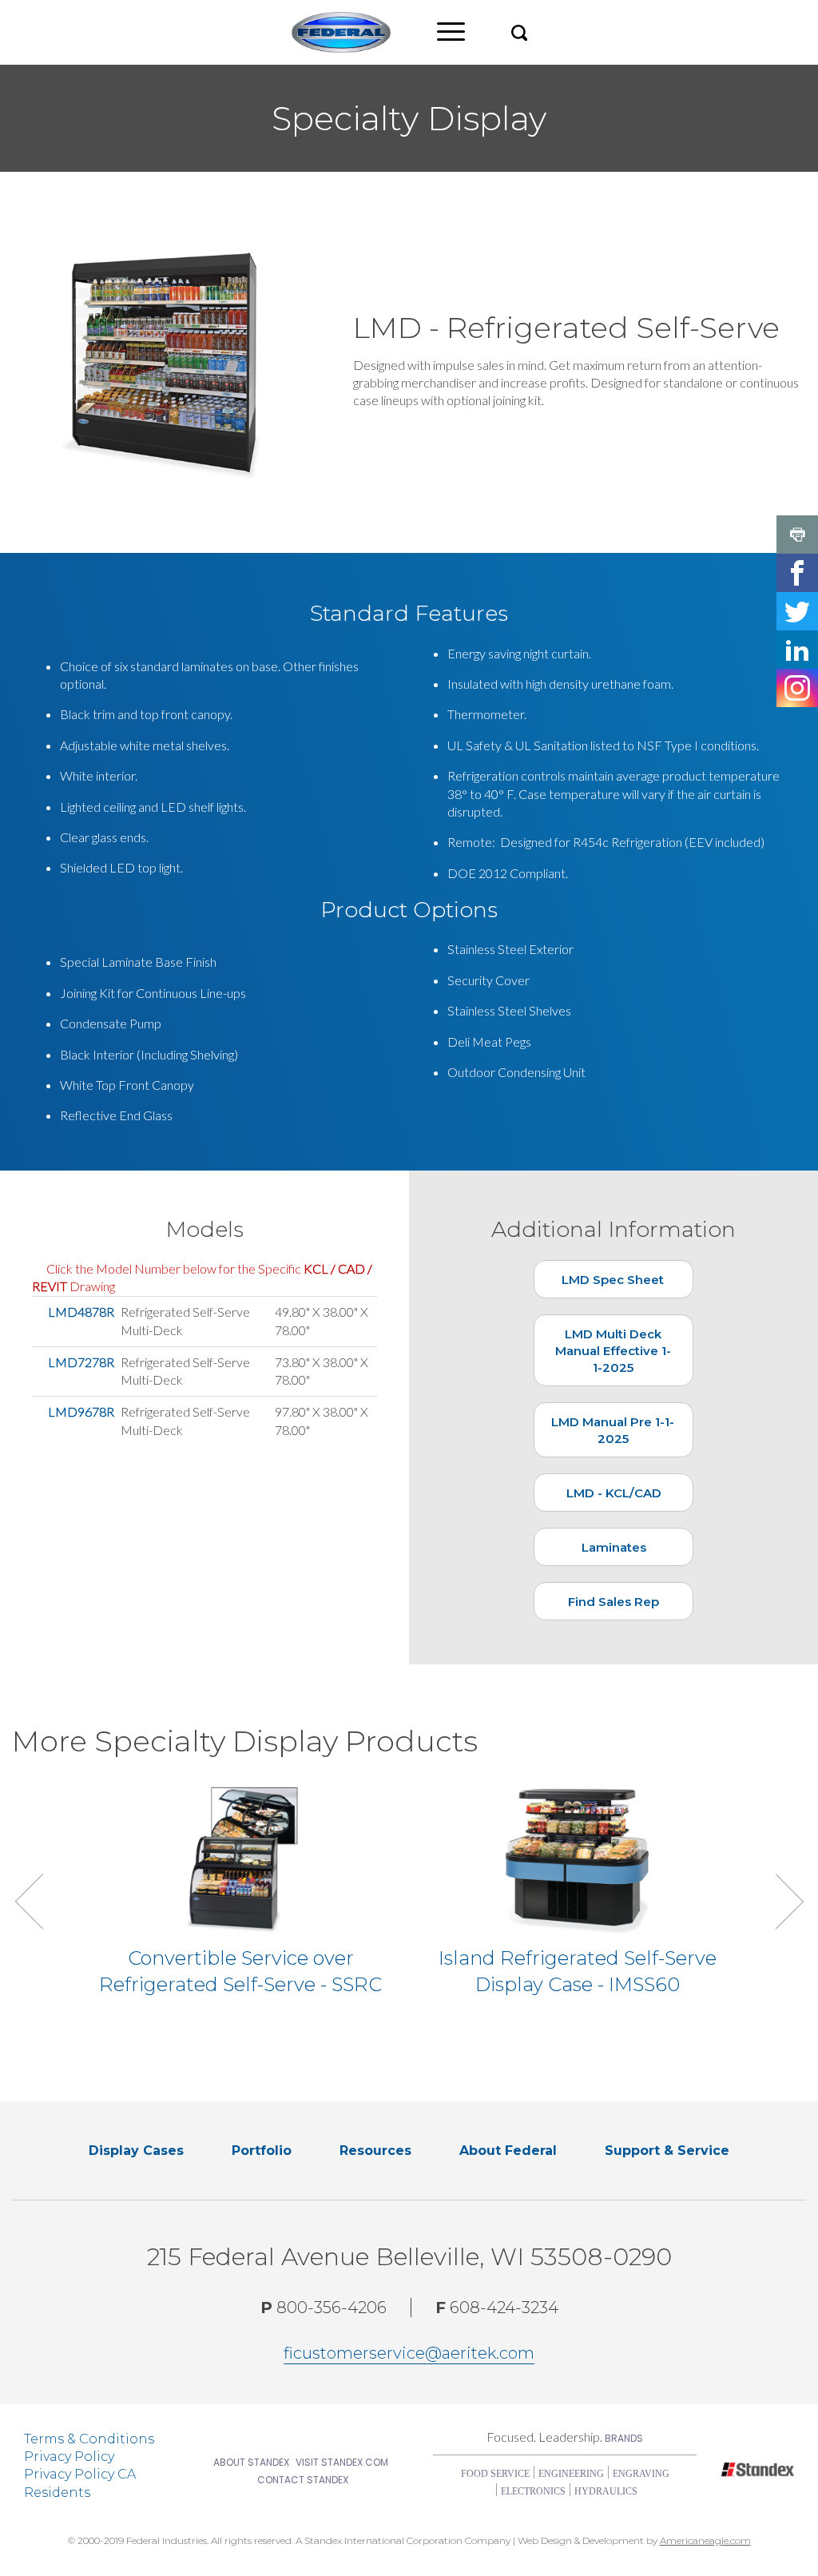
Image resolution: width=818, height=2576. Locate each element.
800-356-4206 (324, 2308)
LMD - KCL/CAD (614, 1493)
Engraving (641, 2474)
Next (776, 1901)
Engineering (571, 2474)
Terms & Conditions (89, 2439)
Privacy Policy (69, 2457)
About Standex (251, 2462)
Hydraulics (606, 2491)
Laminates (614, 1547)
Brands (624, 2438)
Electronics (533, 2491)
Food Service (495, 2474)
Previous (42, 1901)
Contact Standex (303, 2480)
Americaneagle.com (705, 2540)
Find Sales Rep (613, 1602)
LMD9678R (81, 1411)
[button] (519, 32)
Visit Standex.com (342, 2462)
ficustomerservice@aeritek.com (409, 2353)
